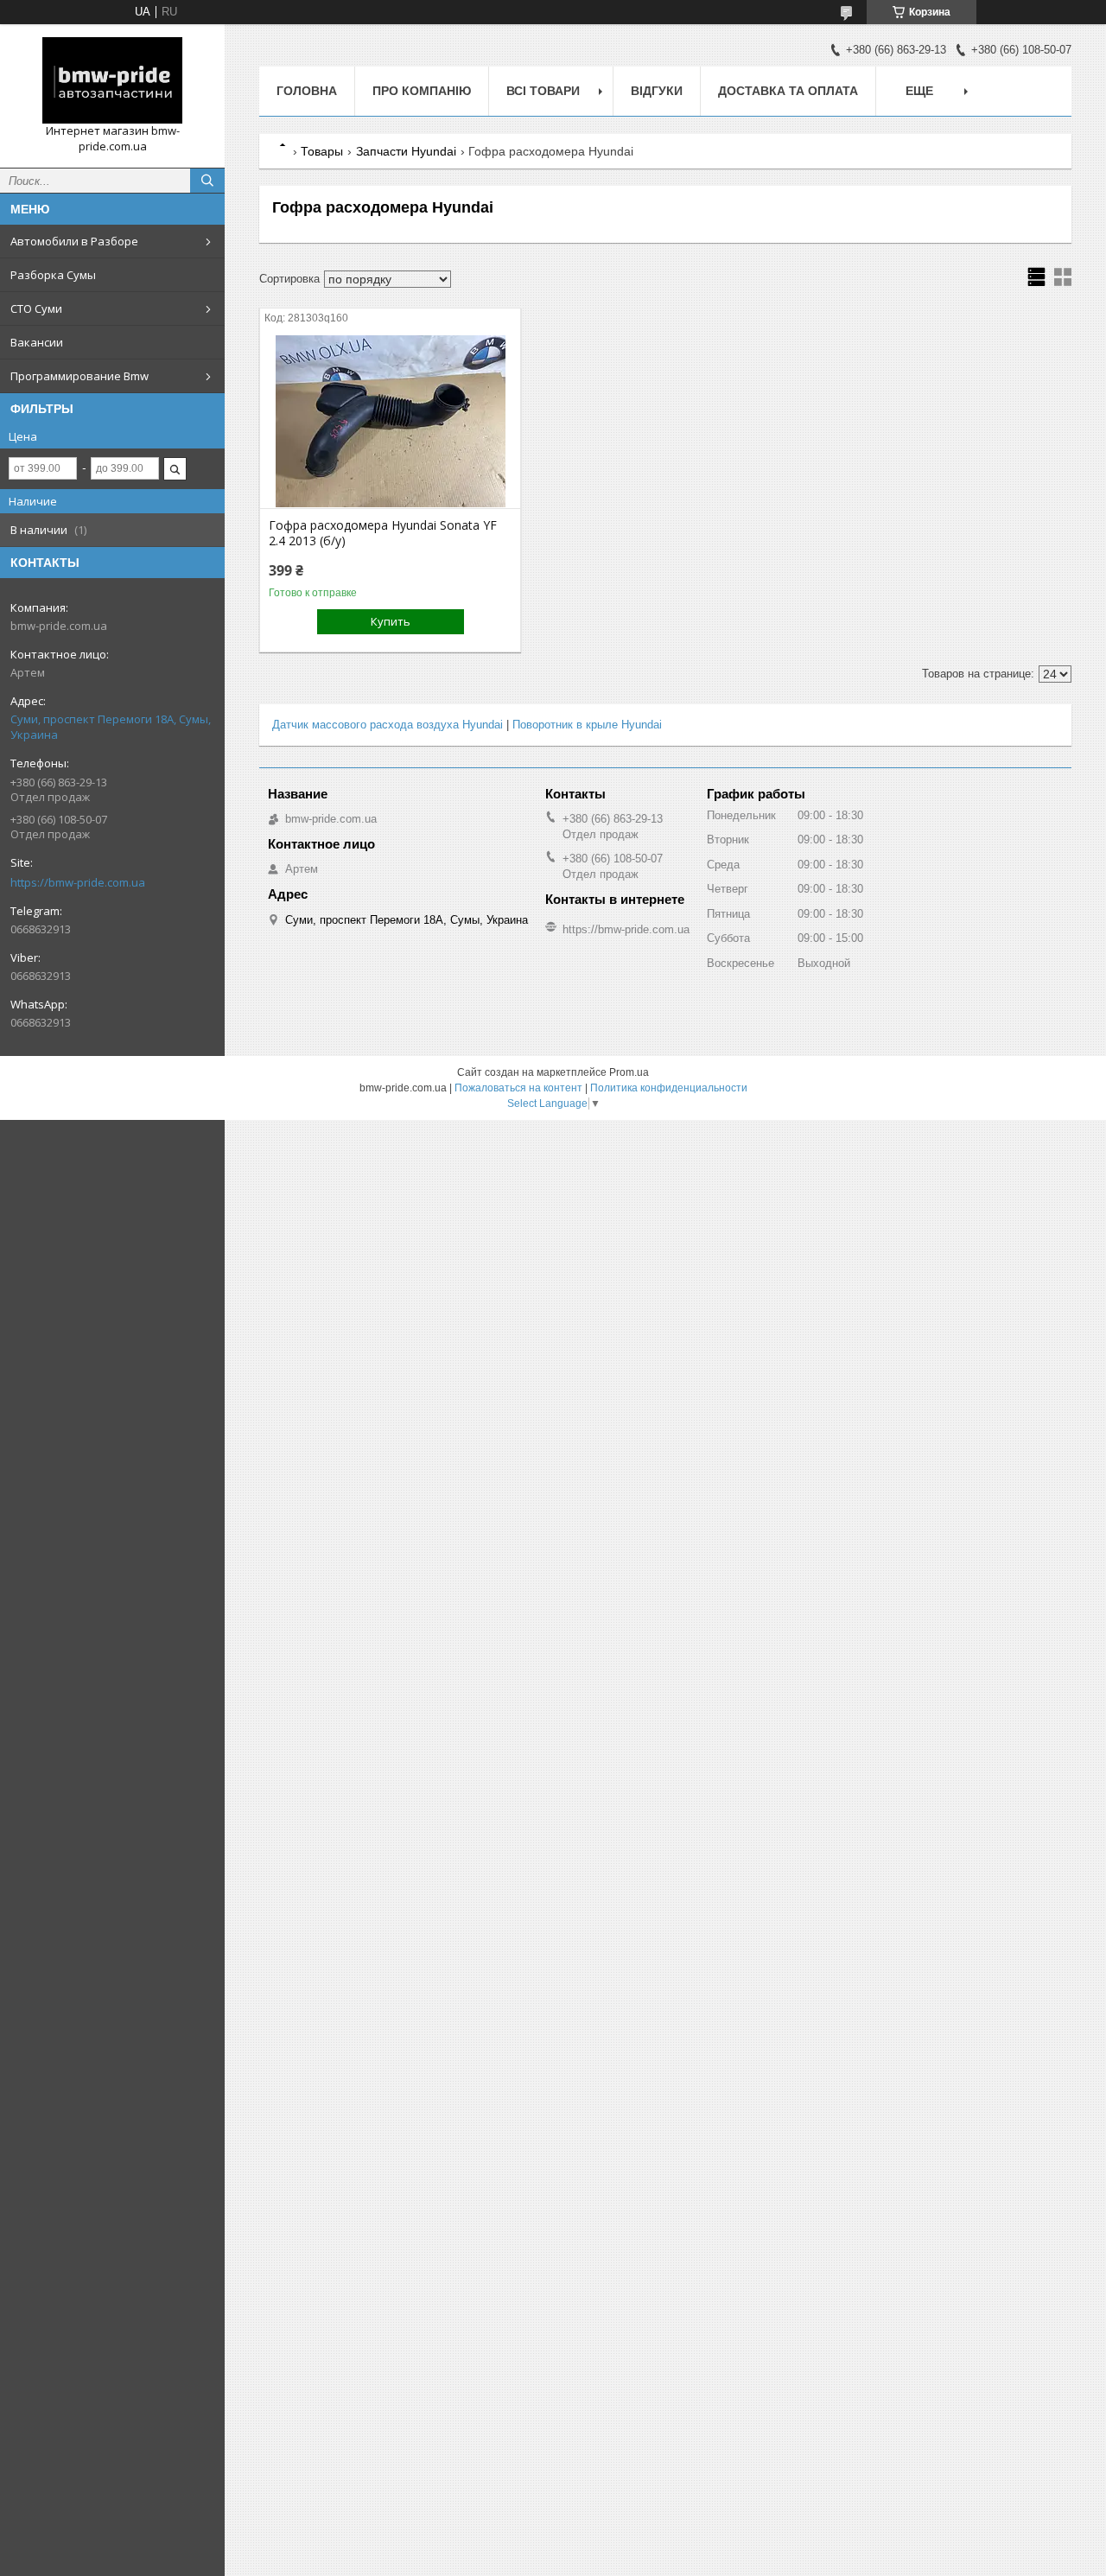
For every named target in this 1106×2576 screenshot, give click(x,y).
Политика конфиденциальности (669, 1088)
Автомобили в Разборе (74, 241)
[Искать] (207, 181)
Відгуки (657, 91)
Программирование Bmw (79, 376)
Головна (307, 91)
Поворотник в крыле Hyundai (587, 725)
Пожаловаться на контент (518, 1088)
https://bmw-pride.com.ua (78, 882)
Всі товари (543, 91)
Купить (391, 621)
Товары (322, 151)
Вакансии (37, 342)
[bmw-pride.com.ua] (112, 80)
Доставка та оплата (788, 91)
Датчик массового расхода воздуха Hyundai (388, 725)
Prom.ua (629, 1072)
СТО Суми (36, 308)
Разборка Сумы (53, 275)
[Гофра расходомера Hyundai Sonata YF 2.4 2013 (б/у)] (390, 422)
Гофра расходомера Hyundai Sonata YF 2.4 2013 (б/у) (383, 533)
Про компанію (422, 91)
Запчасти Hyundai (406, 151)
